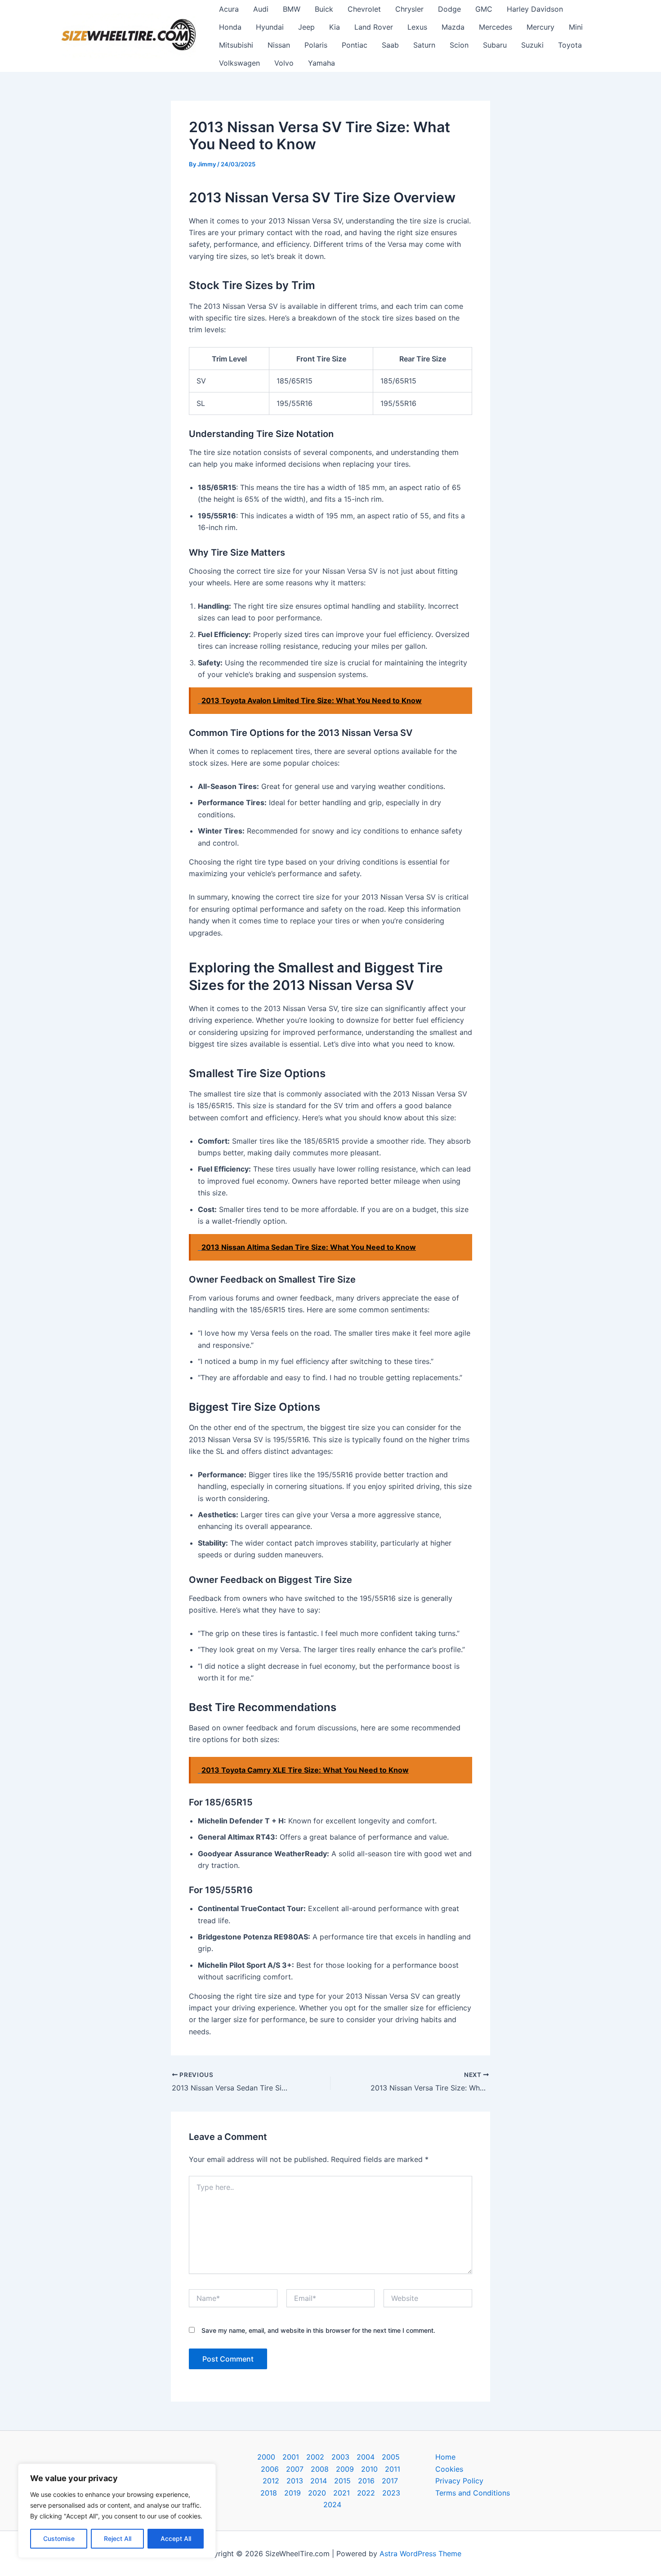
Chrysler (409, 9)
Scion (459, 45)
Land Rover (374, 27)
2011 (393, 2469)
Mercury (540, 27)
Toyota (570, 45)
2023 (391, 2493)
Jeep (306, 27)
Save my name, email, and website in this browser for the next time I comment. (318, 2330)
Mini (576, 27)
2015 (342, 2481)
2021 (342, 2493)
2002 (315, 2457)
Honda (230, 27)
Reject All (118, 2538)
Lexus (417, 27)
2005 (391, 2457)
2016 (366, 2481)
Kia (335, 27)
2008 (320, 2469)
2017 (390, 2481)
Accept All (176, 2538)
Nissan (279, 45)
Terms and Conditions (473, 2493)
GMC (484, 9)
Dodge (449, 9)
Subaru (495, 45)
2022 (366, 2493)
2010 (369, 2469)
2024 (332, 2505)
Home (445, 2457)
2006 (270, 2469)
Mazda (453, 27)
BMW (292, 9)
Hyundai (270, 27)
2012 (271, 2481)
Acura (229, 9)
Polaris (316, 45)
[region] (117, 2511)
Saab (390, 45)
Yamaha (322, 63)
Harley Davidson (535, 9)
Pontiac (355, 45)
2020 (317, 2493)
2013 (295, 2481)
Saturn (424, 45)
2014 (319, 2481)
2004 (366, 2457)
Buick (324, 9)
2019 (293, 2493)
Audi (261, 9)
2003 (340, 2457)
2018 (269, 2493)
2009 (345, 2469)
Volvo (284, 63)
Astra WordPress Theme (420, 2554)
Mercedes (496, 27)
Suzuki (532, 45)
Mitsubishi (236, 45)
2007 (295, 2469)
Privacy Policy (459, 2481)
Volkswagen (239, 63)
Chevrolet (364, 9)
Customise (59, 2538)
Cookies (449, 2469)
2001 (291, 2457)
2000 (266, 2457)
